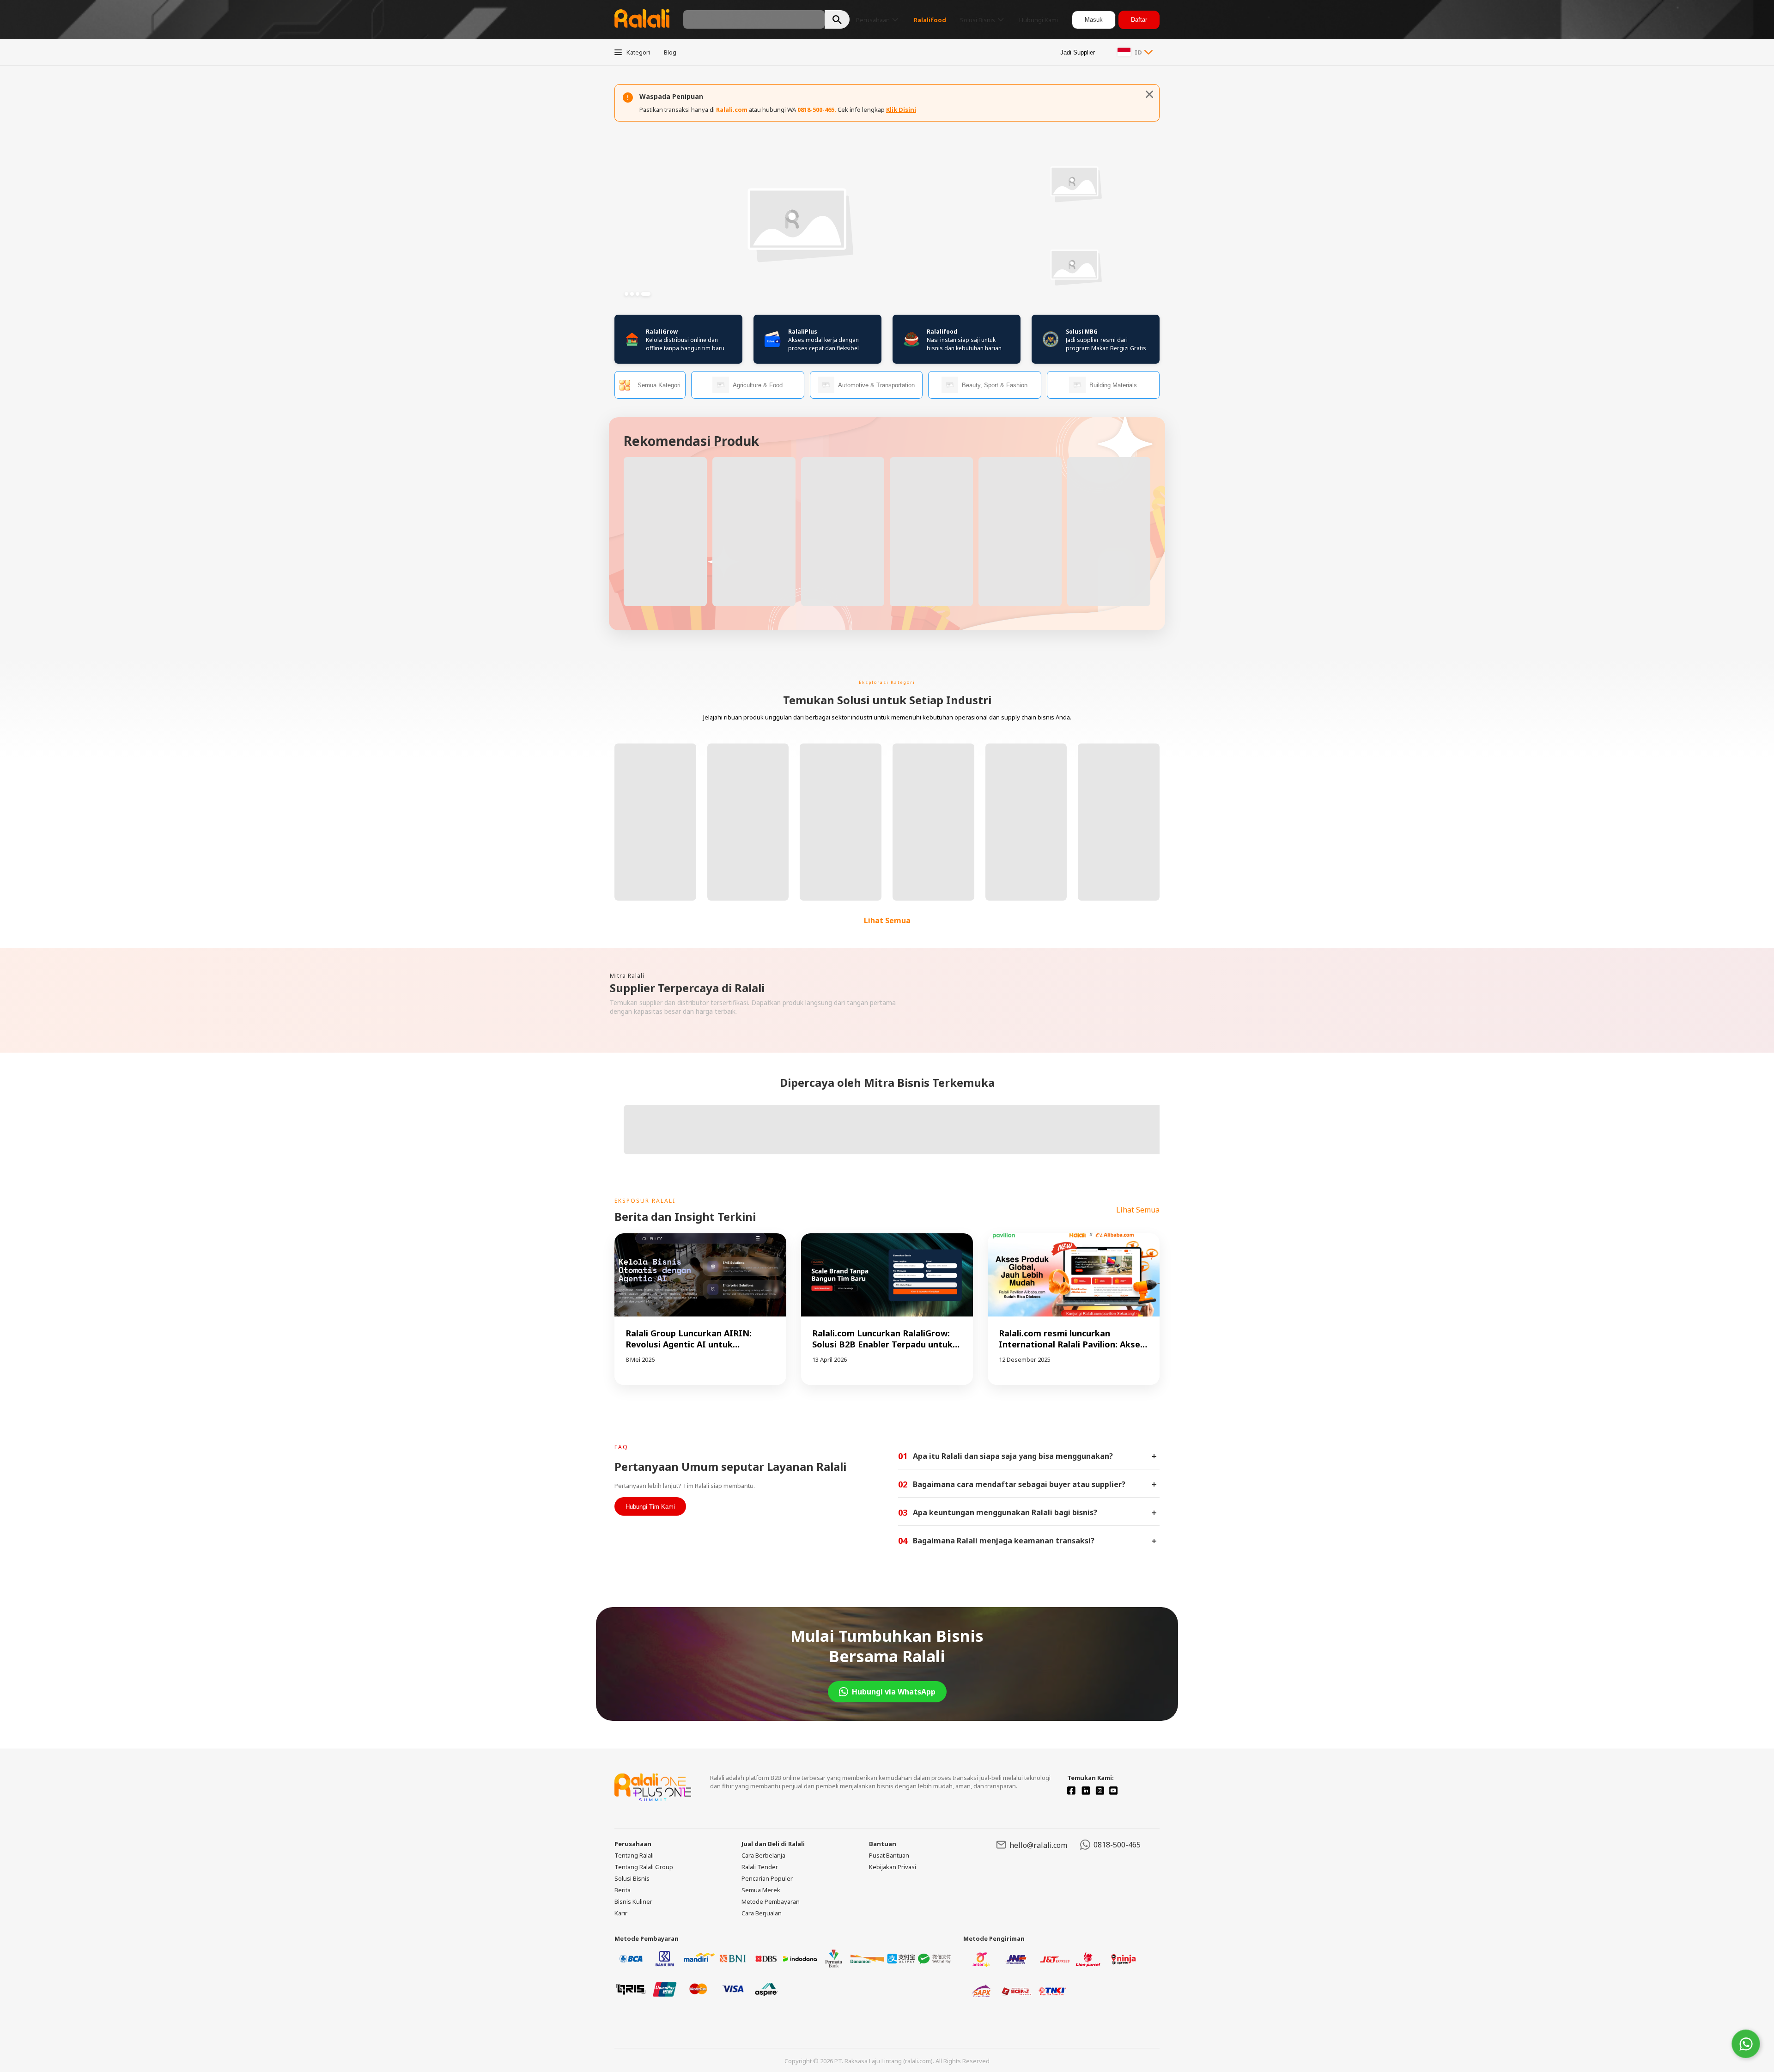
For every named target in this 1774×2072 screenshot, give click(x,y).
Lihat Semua (887, 920)
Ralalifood (942, 332)
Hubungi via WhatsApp (894, 1692)
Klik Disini (901, 110)
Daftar (1139, 20)
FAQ (621, 1447)
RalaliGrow (662, 332)
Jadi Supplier (1078, 52)
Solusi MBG (1082, 332)
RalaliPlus (803, 332)
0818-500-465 (1117, 1845)
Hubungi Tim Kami (650, 1507)
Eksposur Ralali (645, 1201)
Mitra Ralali (627, 976)
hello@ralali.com (1038, 1845)
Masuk (1094, 20)
